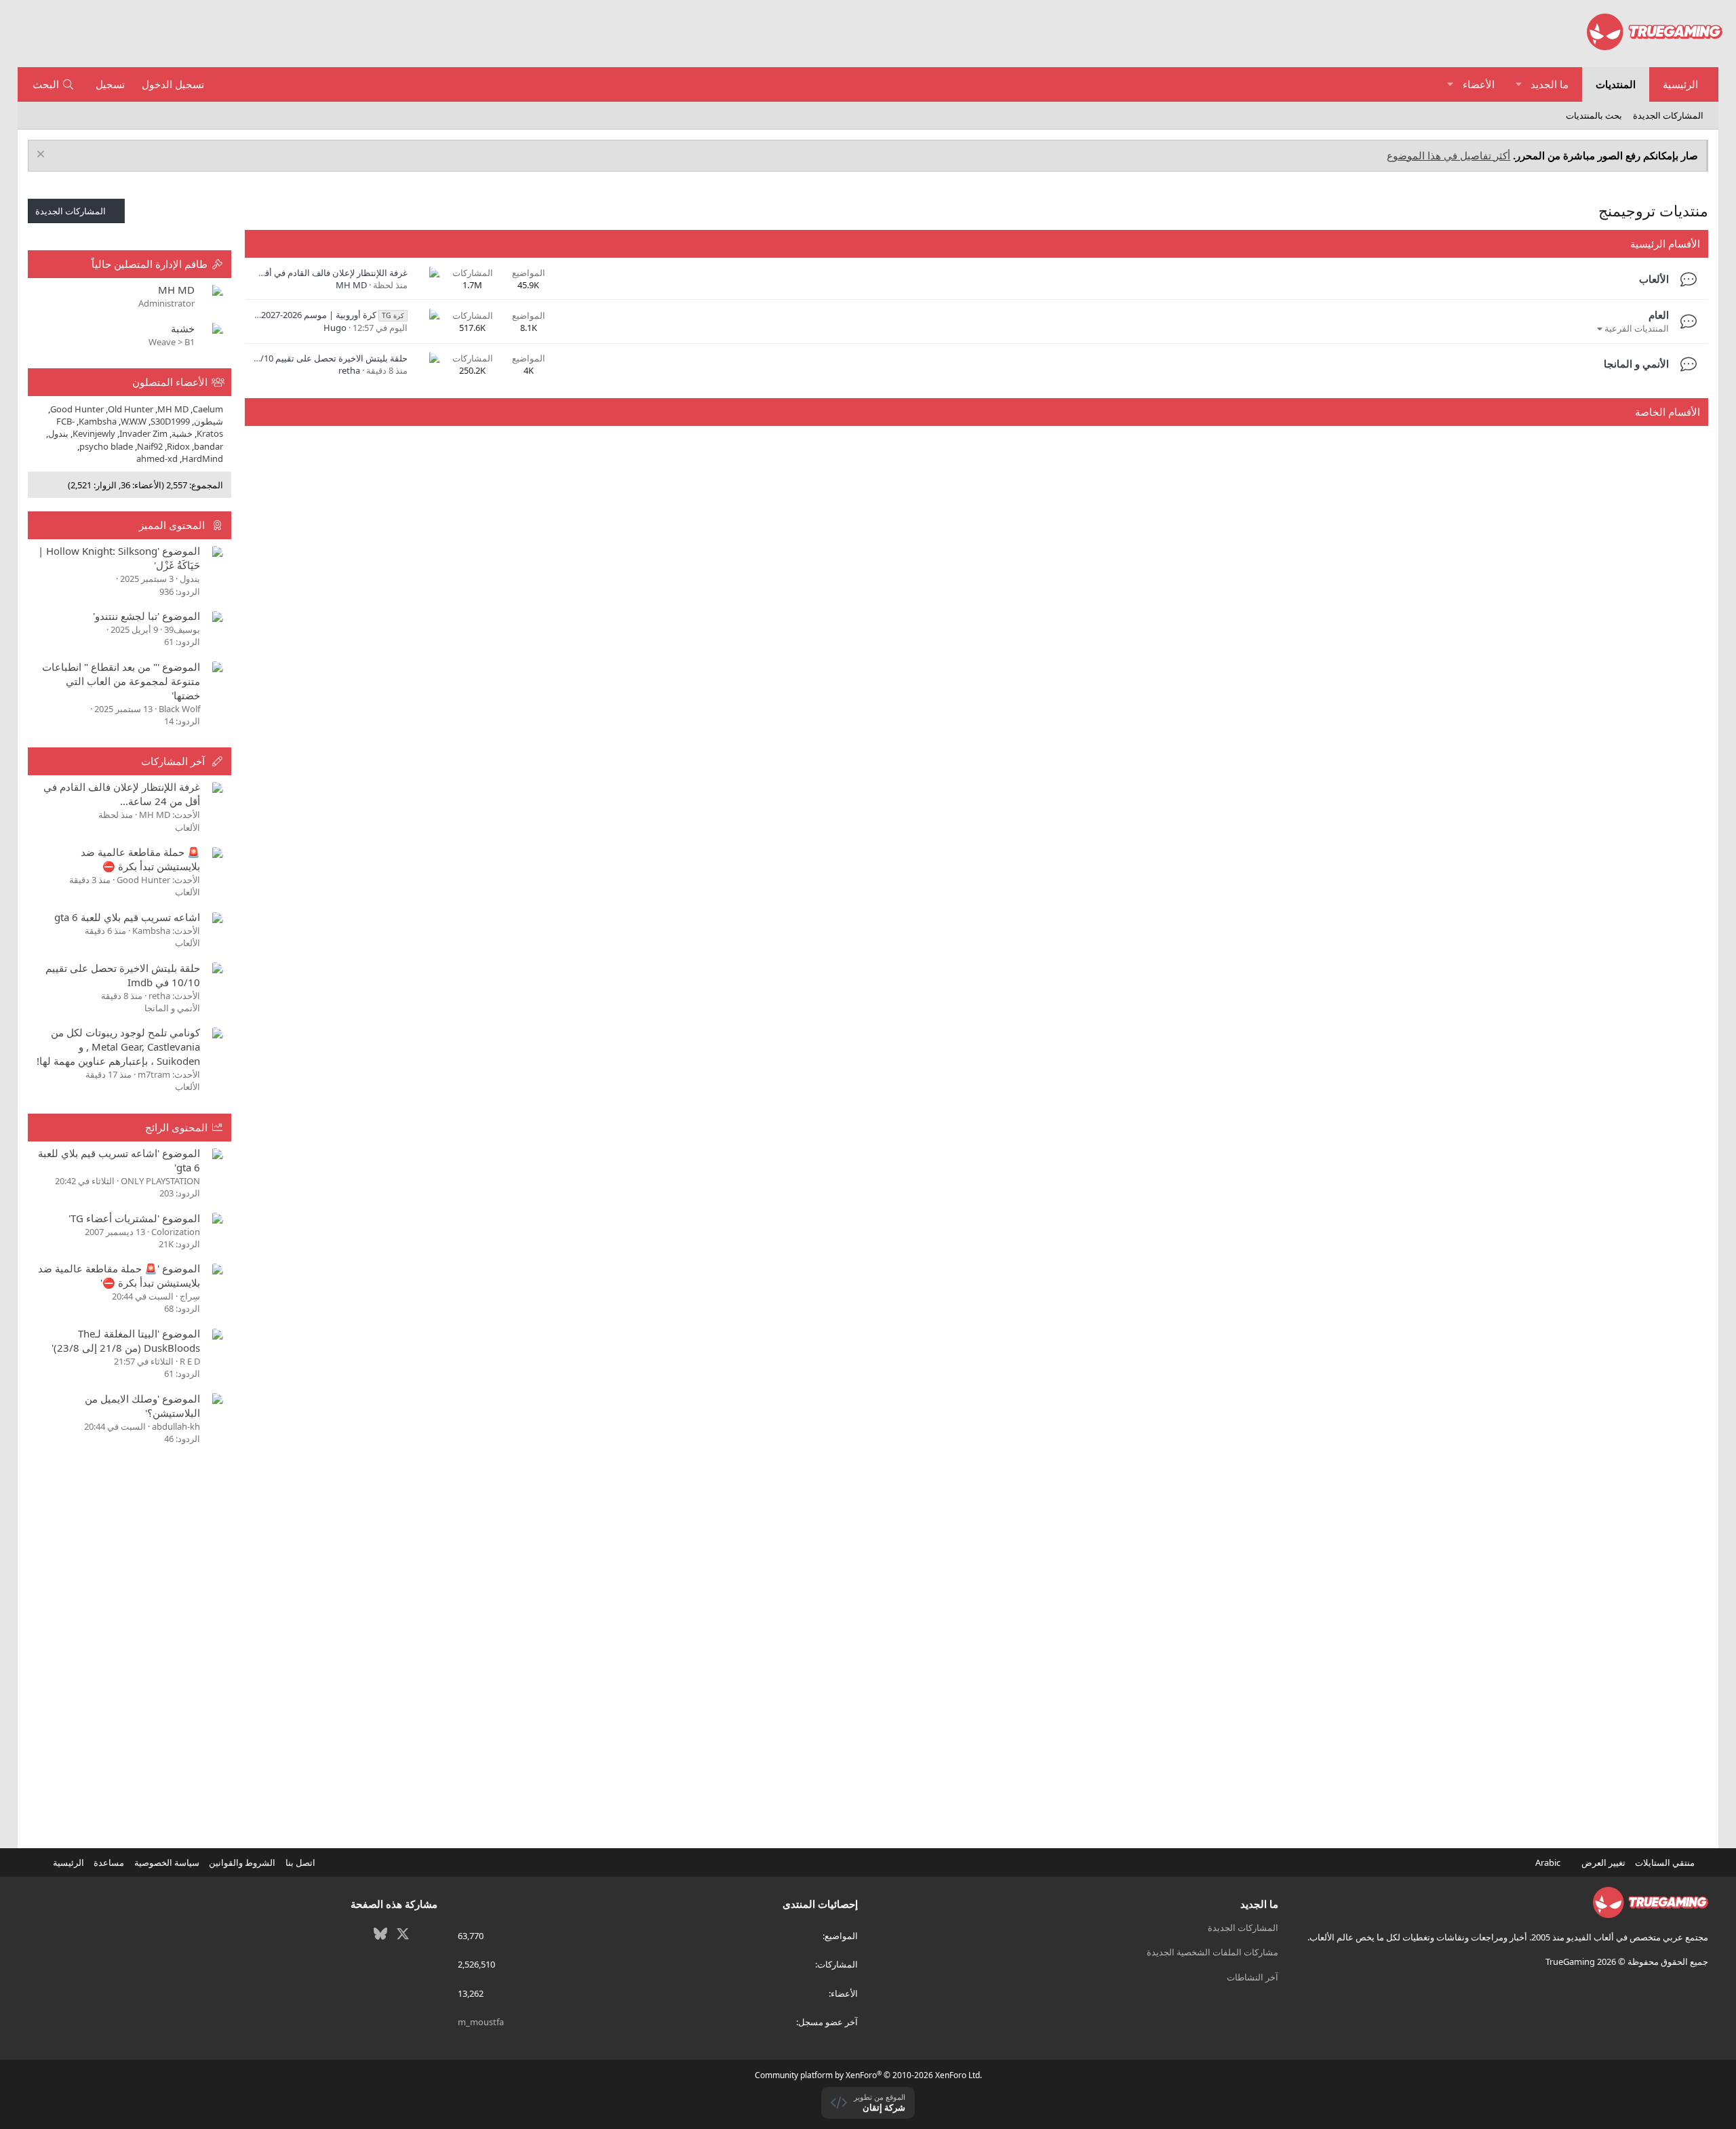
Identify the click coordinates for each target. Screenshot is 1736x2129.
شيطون (209, 421)
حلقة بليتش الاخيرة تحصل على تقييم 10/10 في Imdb (311, 358)
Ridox (178, 446)
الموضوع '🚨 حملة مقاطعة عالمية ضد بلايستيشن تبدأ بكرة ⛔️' (119, 1275)
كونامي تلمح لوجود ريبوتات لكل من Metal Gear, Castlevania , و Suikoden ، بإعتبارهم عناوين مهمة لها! (118, 1047)
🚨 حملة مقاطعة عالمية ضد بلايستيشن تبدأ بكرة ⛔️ (140, 859)
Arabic (1549, 1862)
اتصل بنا (300, 1862)
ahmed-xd (157, 458)
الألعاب (1654, 279)
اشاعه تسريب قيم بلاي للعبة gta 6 (127, 917)
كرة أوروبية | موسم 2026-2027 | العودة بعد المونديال (292, 315)
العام (1659, 315)
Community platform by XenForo (868, 2075)
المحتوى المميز (172, 525)
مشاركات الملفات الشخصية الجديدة (1212, 1952)
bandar (209, 446)
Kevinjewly (94, 433)
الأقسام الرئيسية (1665, 243)
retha (349, 370)
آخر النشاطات (1252, 1977)
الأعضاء (1479, 84)
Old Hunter (131, 409)
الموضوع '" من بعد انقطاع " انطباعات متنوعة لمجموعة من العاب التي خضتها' (121, 681)
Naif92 (150, 446)
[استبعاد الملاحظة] (42, 156)
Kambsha (98, 421)
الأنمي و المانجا (1636, 364)
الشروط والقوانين (242, 1862)
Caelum (208, 409)
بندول (58, 433)
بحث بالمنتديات (1594, 115)
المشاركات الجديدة (1668, 115)
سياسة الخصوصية (167, 1862)
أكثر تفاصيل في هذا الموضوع (1448, 155)
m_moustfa (481, 2022)
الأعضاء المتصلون (170, 382)
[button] (1519, 84)
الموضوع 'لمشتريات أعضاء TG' (134, 1218)
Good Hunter (77, 409)
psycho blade (106, 446)
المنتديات (1616, 84)
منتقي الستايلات (1666, 1862)
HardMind (202, 458)
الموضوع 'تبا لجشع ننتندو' (146, 616)
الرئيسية (1680, 84)
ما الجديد (1550, 84)
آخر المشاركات (173, 761)
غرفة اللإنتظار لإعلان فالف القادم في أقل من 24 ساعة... (306, 273)
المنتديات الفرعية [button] (1637, 328)
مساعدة (109, 1862)
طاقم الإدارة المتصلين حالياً (150, 264)
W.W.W (134, 421)
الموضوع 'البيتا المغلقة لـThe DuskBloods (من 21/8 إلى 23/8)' (126, 1341)
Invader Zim (143, 433)
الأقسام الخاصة (1668, 412)
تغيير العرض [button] (1603, 1862)
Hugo (335, 328)
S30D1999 (170, 421)
